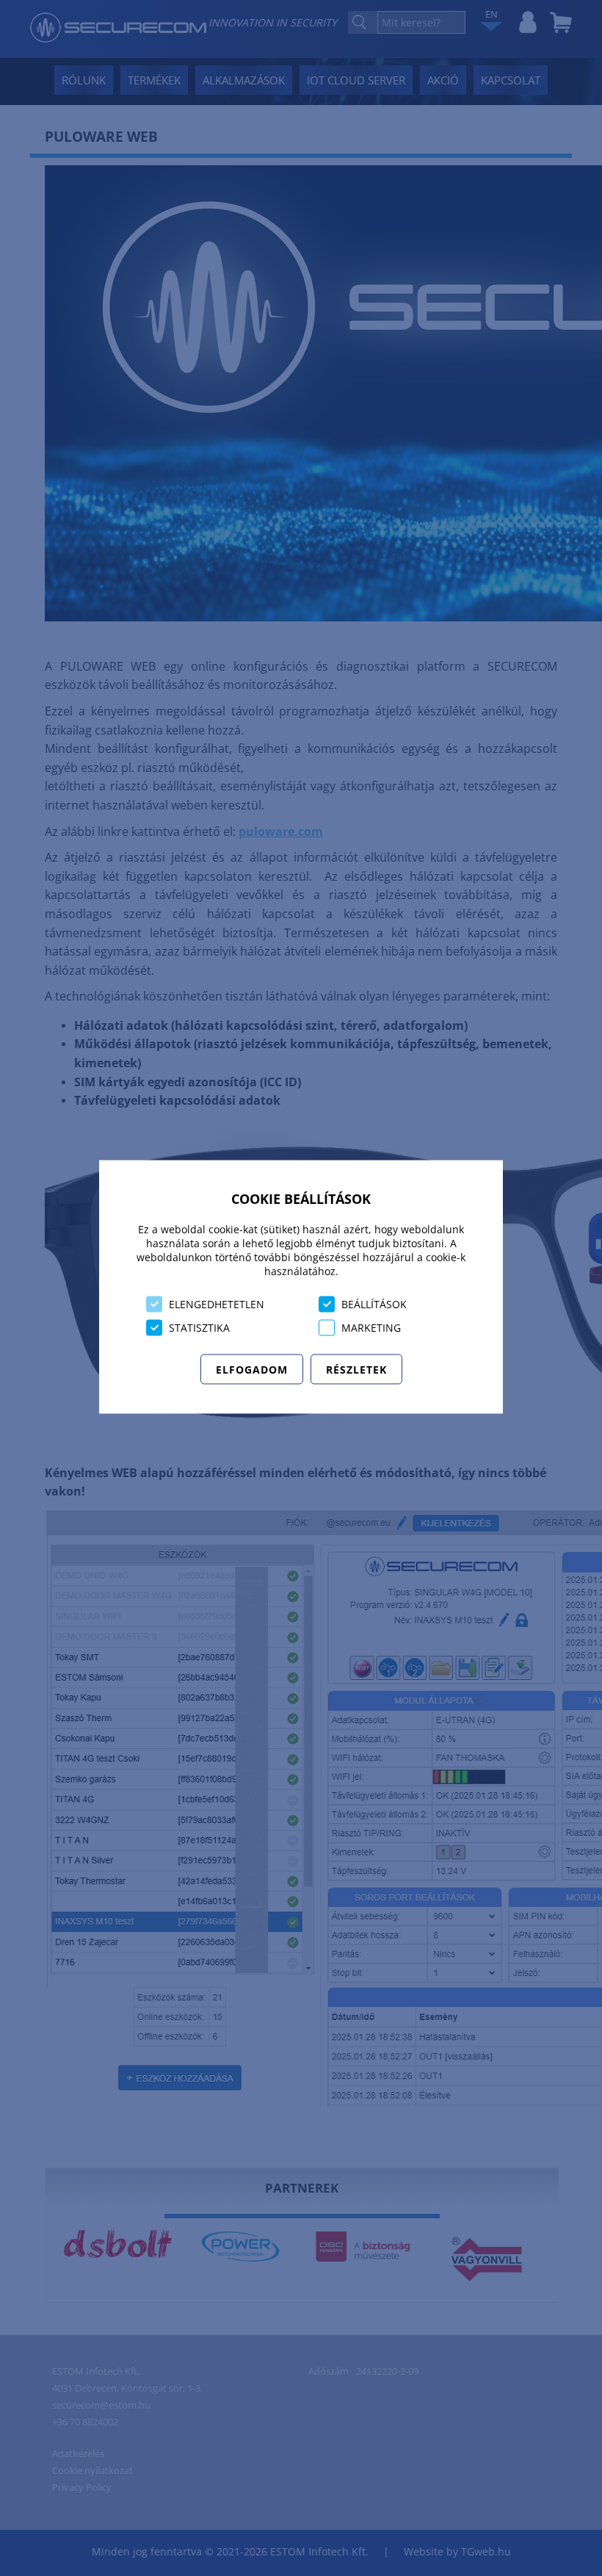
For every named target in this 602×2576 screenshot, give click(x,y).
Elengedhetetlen (217, 1304)
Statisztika (199, 1328)
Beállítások (374, 1304)
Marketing (371, 1328)
